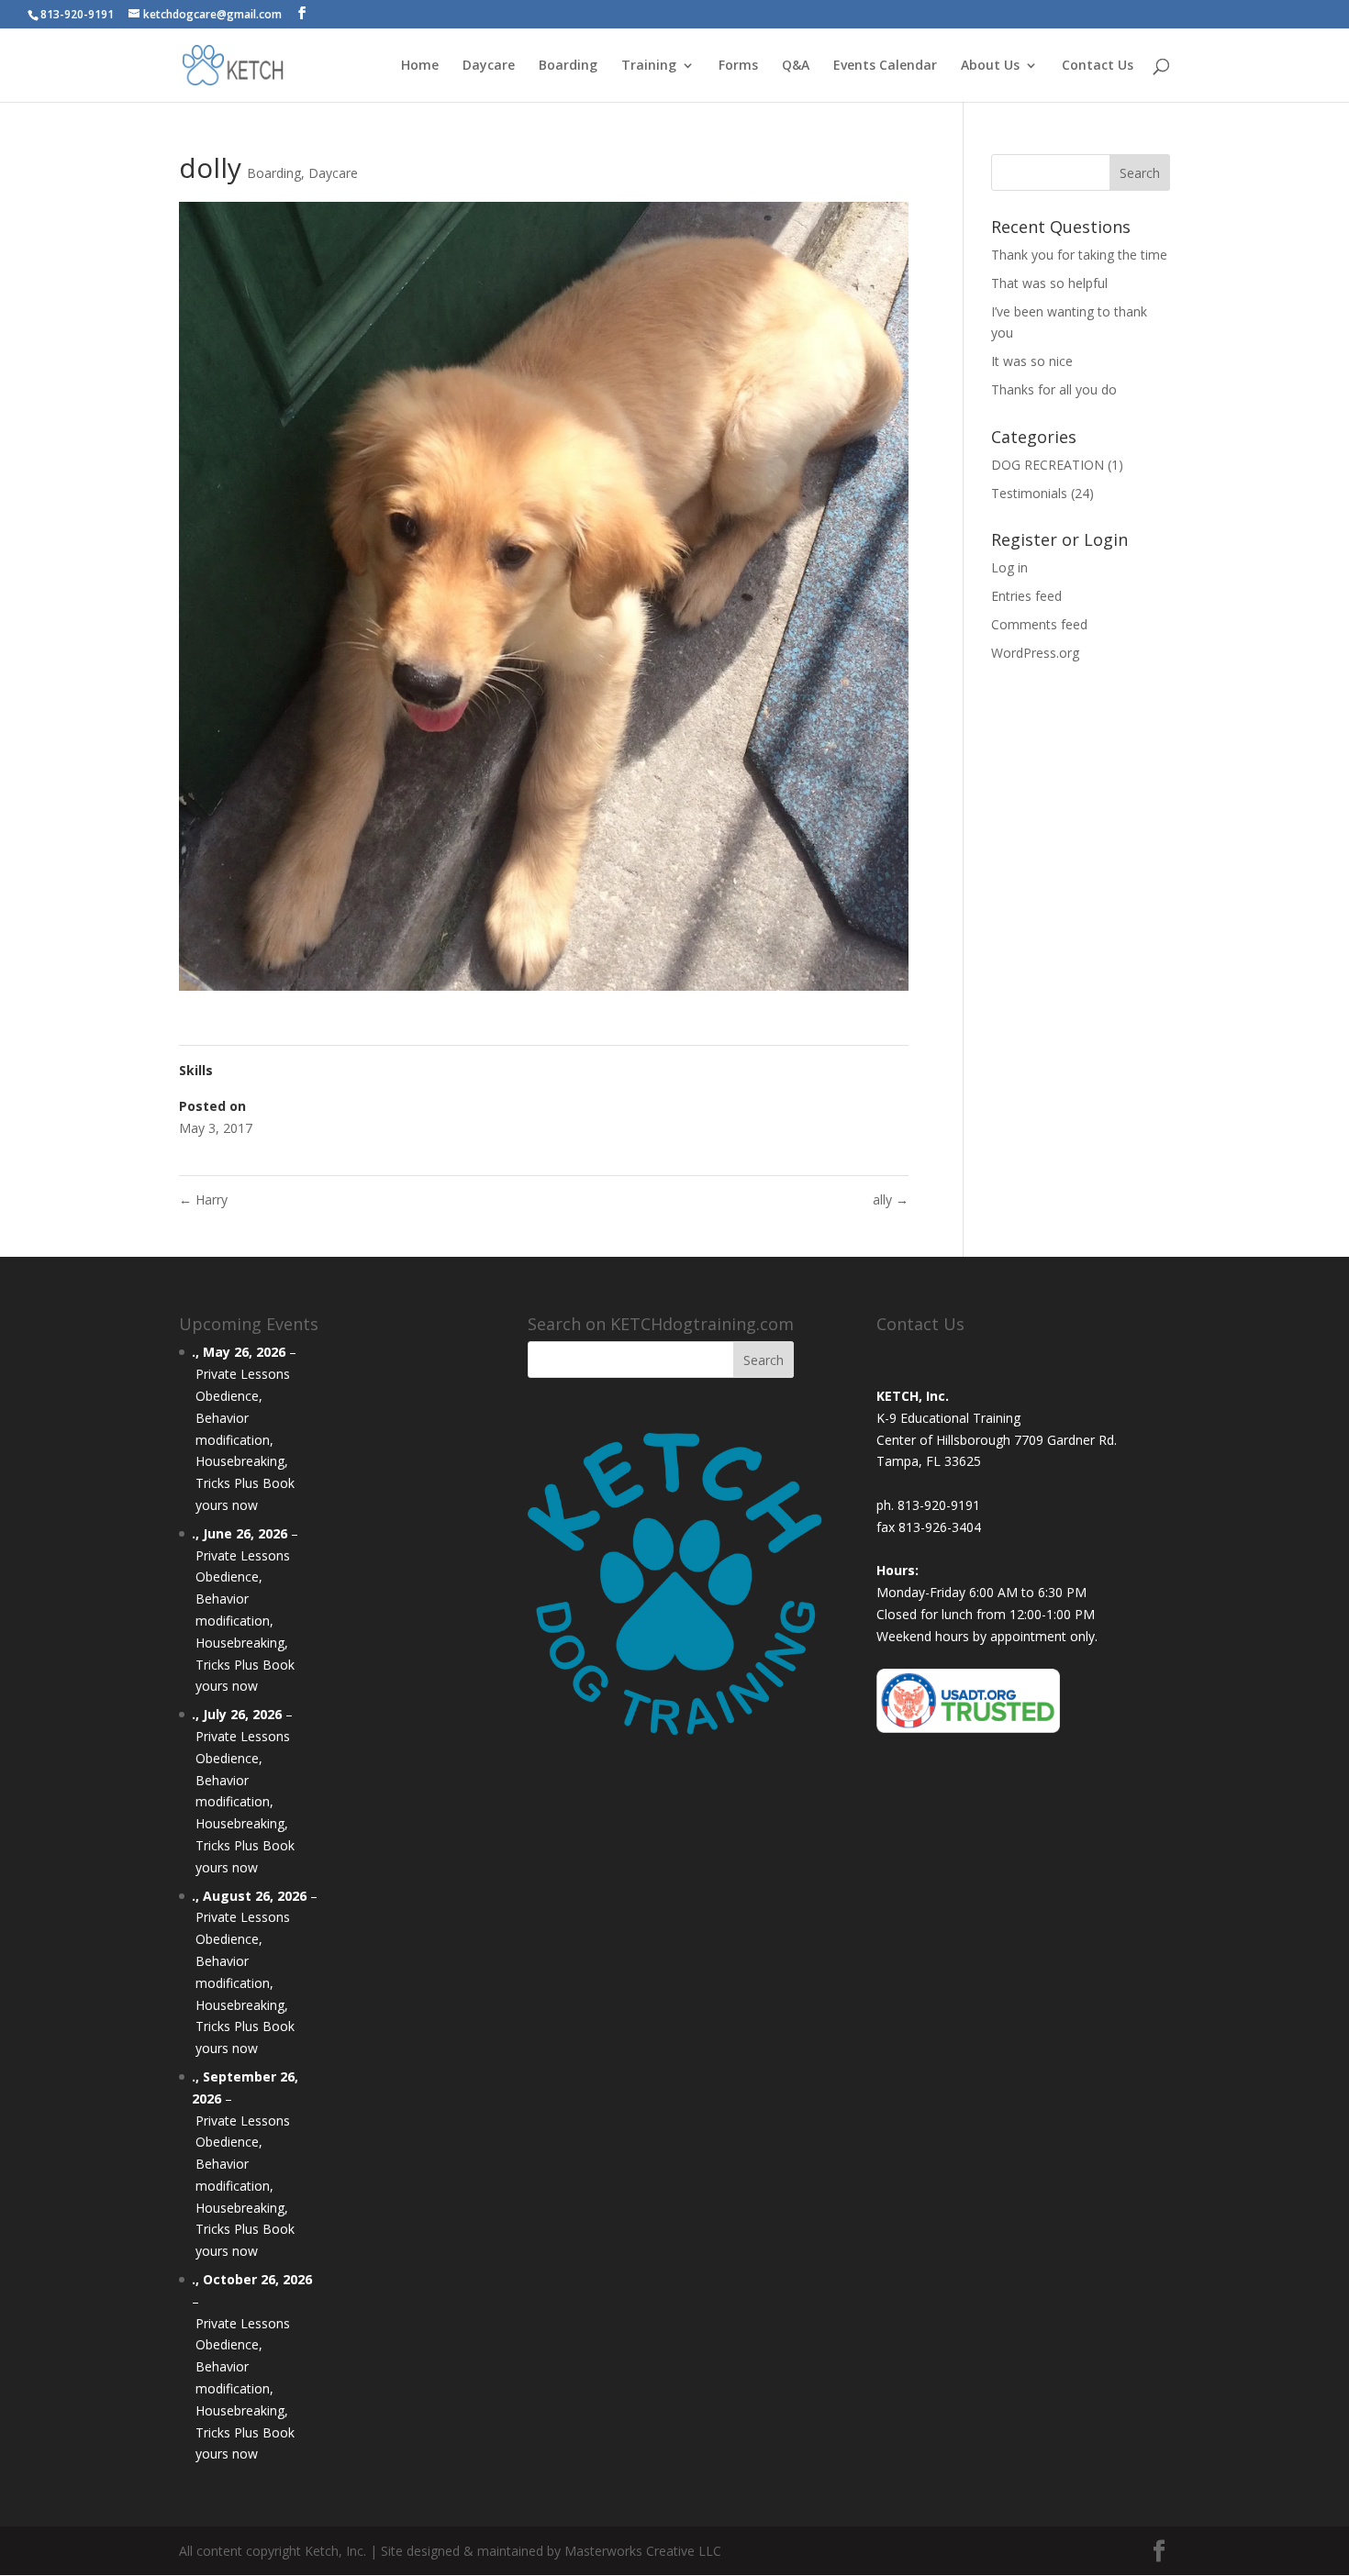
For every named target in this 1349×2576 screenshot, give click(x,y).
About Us (990, 66)
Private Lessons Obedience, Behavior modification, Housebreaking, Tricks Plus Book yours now (245, 1439)
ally (891, 1199)
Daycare (489, 66)
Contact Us (1098, 66)
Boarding (568, 66)
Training (649, 66)
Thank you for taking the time (1079, 255)
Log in (1009, 567)
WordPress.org (1035, 653)
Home (420, 66)
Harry (203, 1199)
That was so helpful (1049, 283)
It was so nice (1032, 361)
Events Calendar (885, 66)
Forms (738, 66)
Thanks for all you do (1054, 389)
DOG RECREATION (1048, 465)
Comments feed (1039, 624)
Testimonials (1029, 493)
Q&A (796, 66)
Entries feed (1026, 596)
